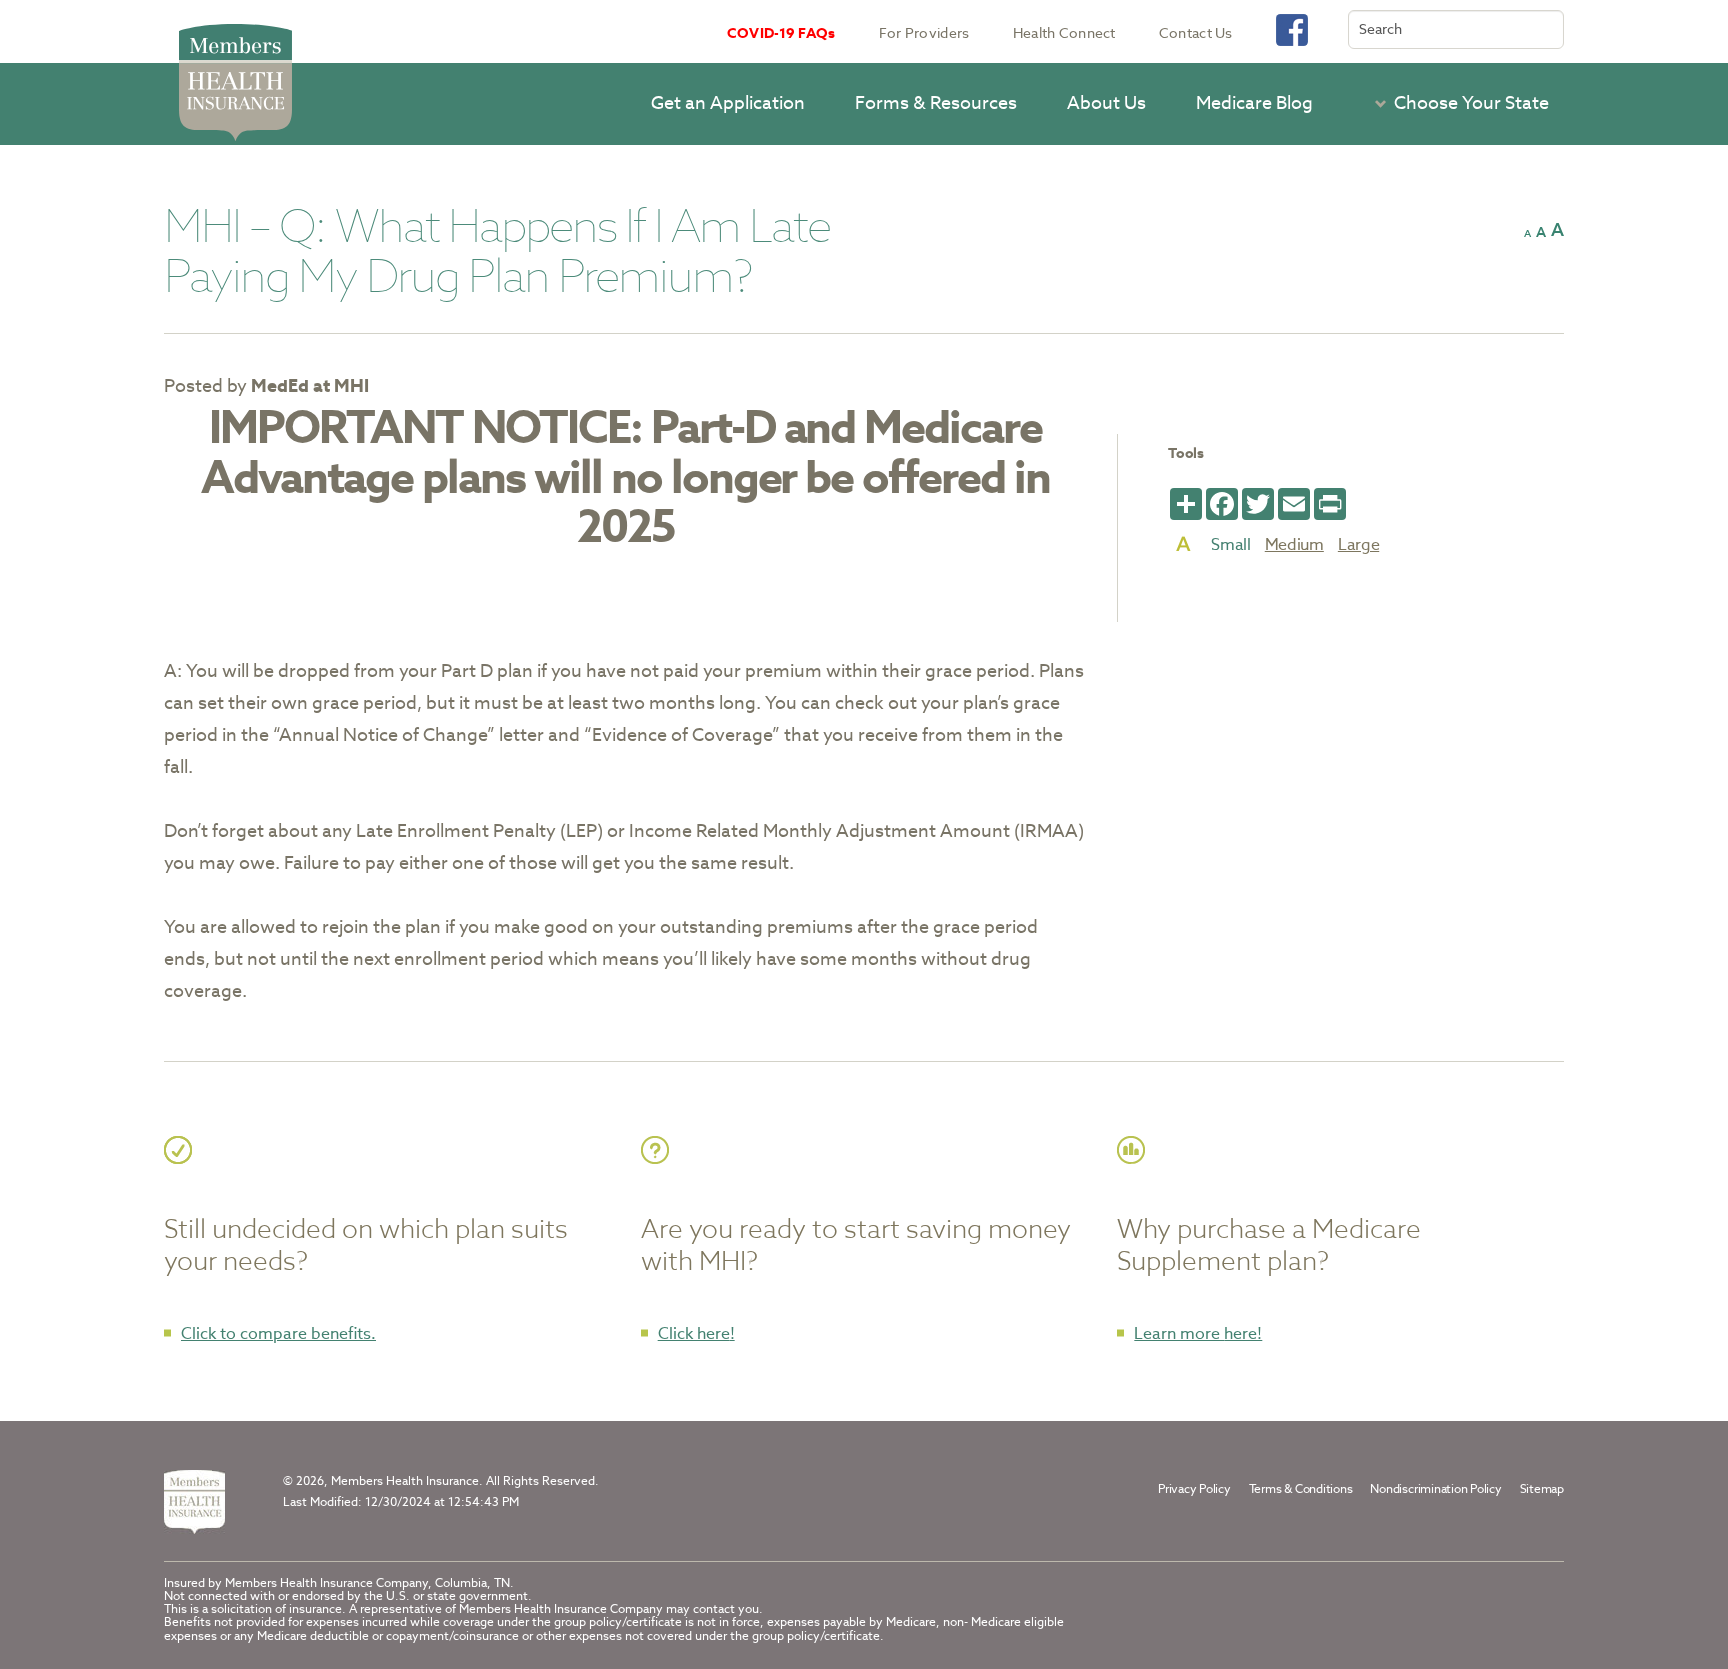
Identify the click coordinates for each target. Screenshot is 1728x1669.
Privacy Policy (1194, 1488)
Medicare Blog (1254, 102)
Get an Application (728, 102)
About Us (1106, 102)
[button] (1456, 103)
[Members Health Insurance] (194, 1502)
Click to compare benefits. (278, 1333)
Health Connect (1064, 33)
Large (1358, 545)
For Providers (924, 33)
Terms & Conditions (1301, 1488)
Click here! (696, 1333)
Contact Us (1196, 33)
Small (1230, 545)
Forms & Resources (936, 102)
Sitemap (1542, 1488)
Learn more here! (1198, 1333)
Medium (1294, 545)
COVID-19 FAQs (781, 33)
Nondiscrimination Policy (1435, 1488)
